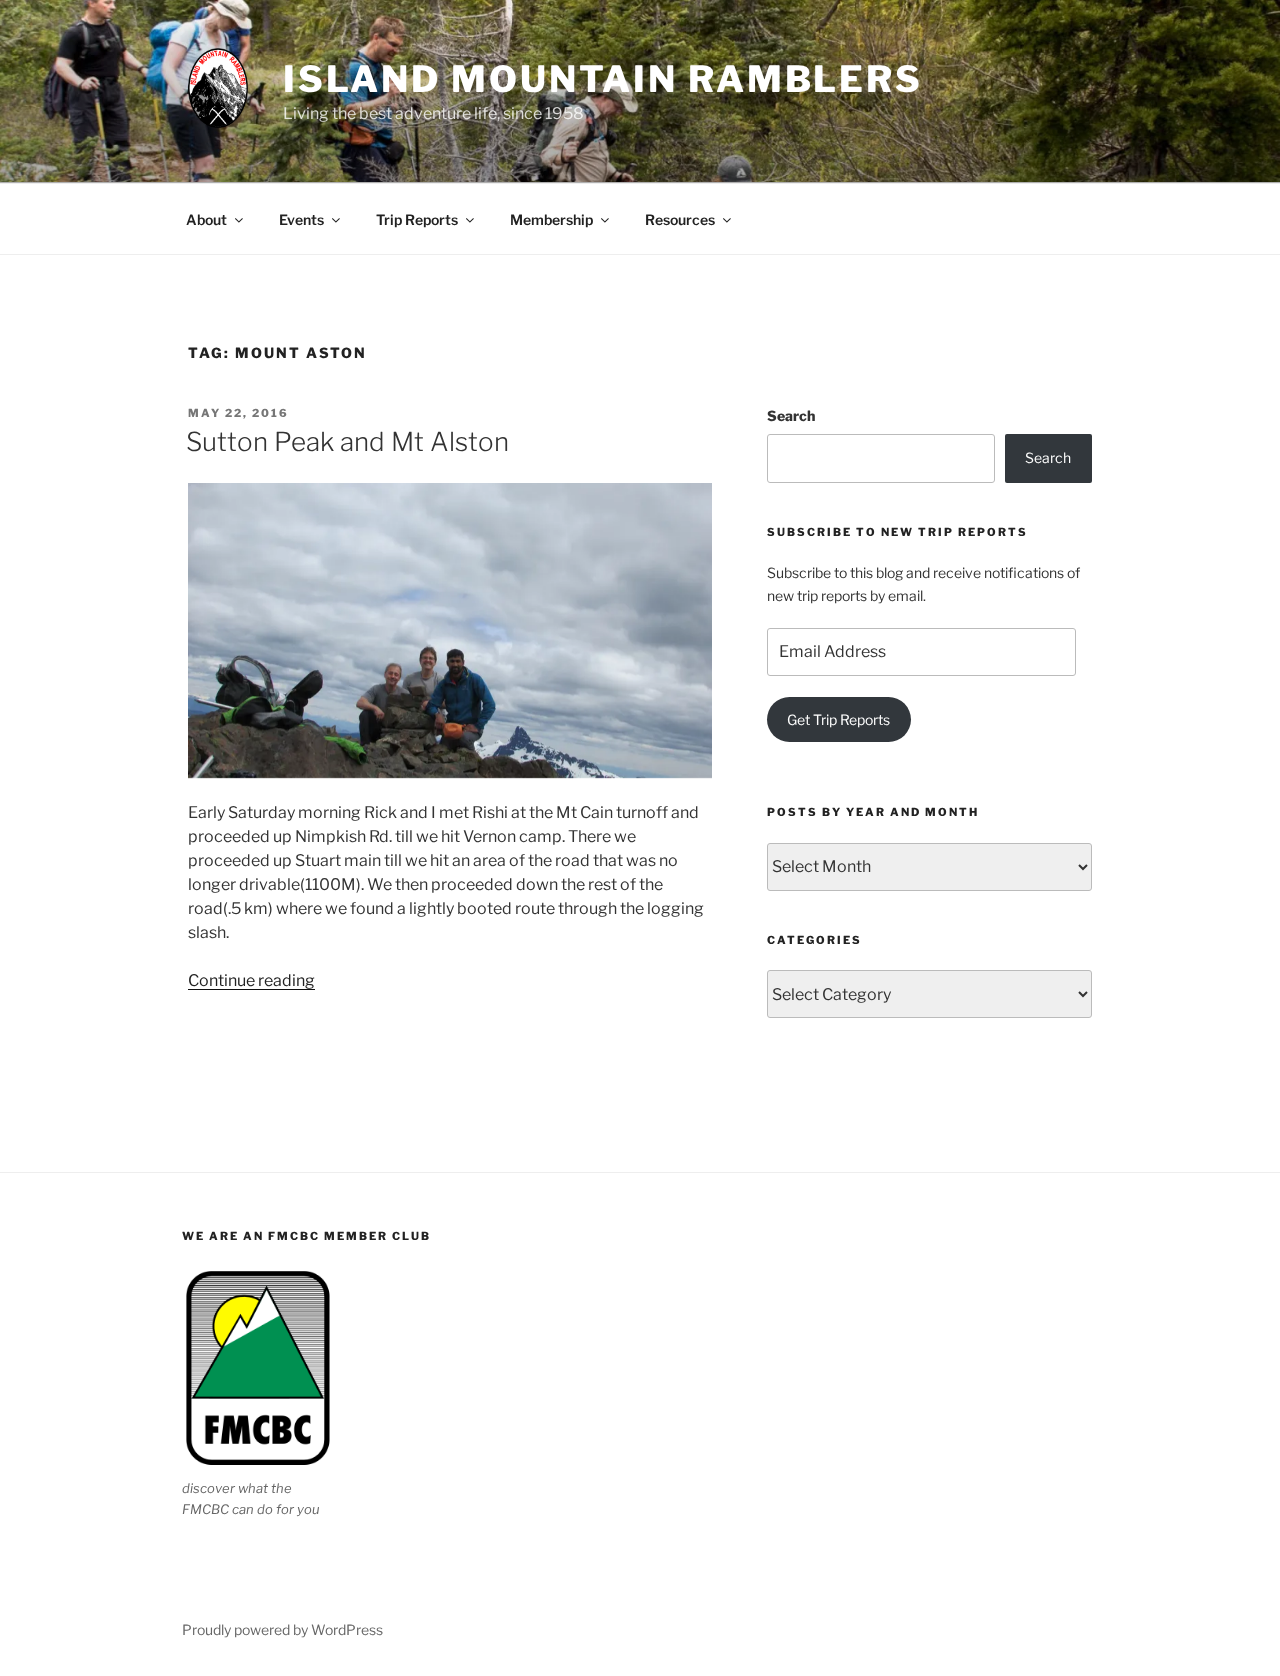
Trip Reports (417, 219)
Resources (680, 219)
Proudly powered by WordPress (282, 1629)
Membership (551, 219)
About (206, 219)
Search (791, 415)
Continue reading (251, 980)
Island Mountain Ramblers (603, 79)
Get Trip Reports (838, 719)
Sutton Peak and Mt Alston (347, 441)
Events (301, 219)
